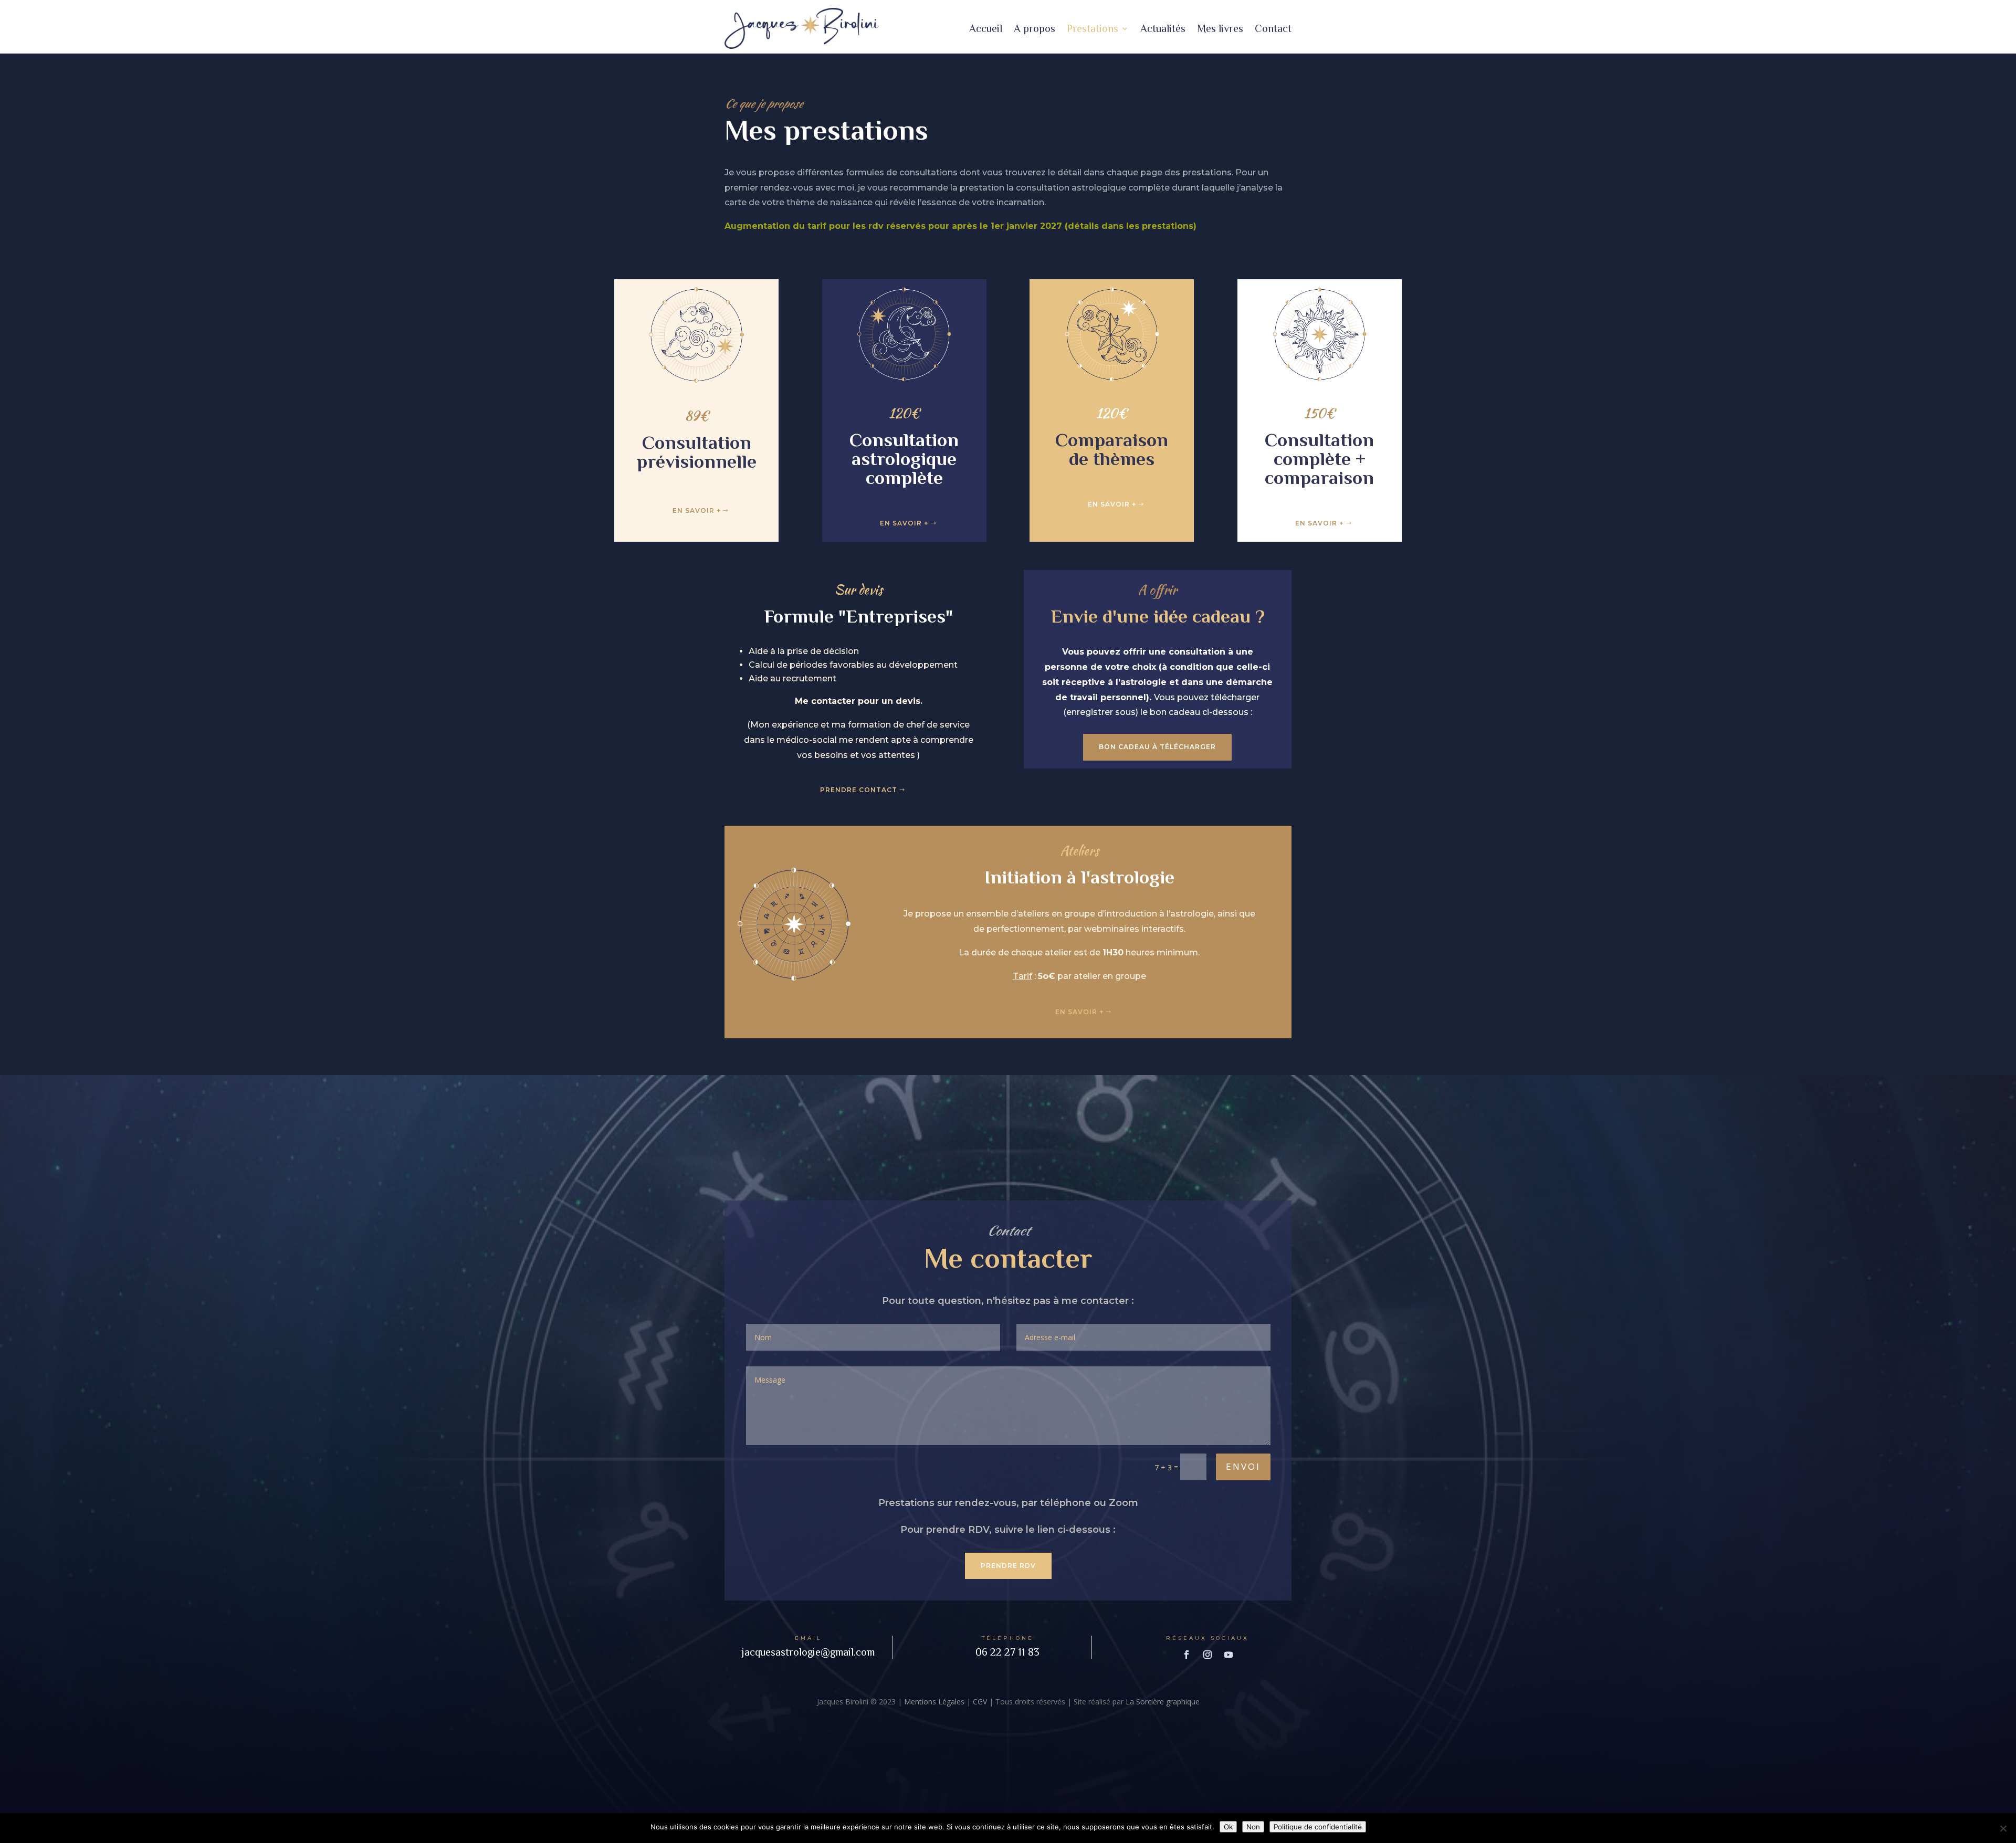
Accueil (986, 28)
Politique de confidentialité (1318, 1827)
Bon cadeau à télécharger (1157, 747)
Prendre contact (859, 790)
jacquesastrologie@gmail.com (808, 1652)
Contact (1273, 28)
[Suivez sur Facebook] (1186, 1655)
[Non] (2003, 1828)
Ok (1228, 1827)
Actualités (1163, 28)
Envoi (1243, 1466)
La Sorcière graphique (1163, 1702)
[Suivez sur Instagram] (1207, 1655)
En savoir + (697, 510)
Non (1253, 1827)
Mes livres (1220, 28)
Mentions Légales (934, 1702)
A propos (1035, 28)
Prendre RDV (1008, 1566)
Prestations (1093, 28)
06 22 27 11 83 (1007, 1652)
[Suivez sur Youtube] (1228, 1655)
